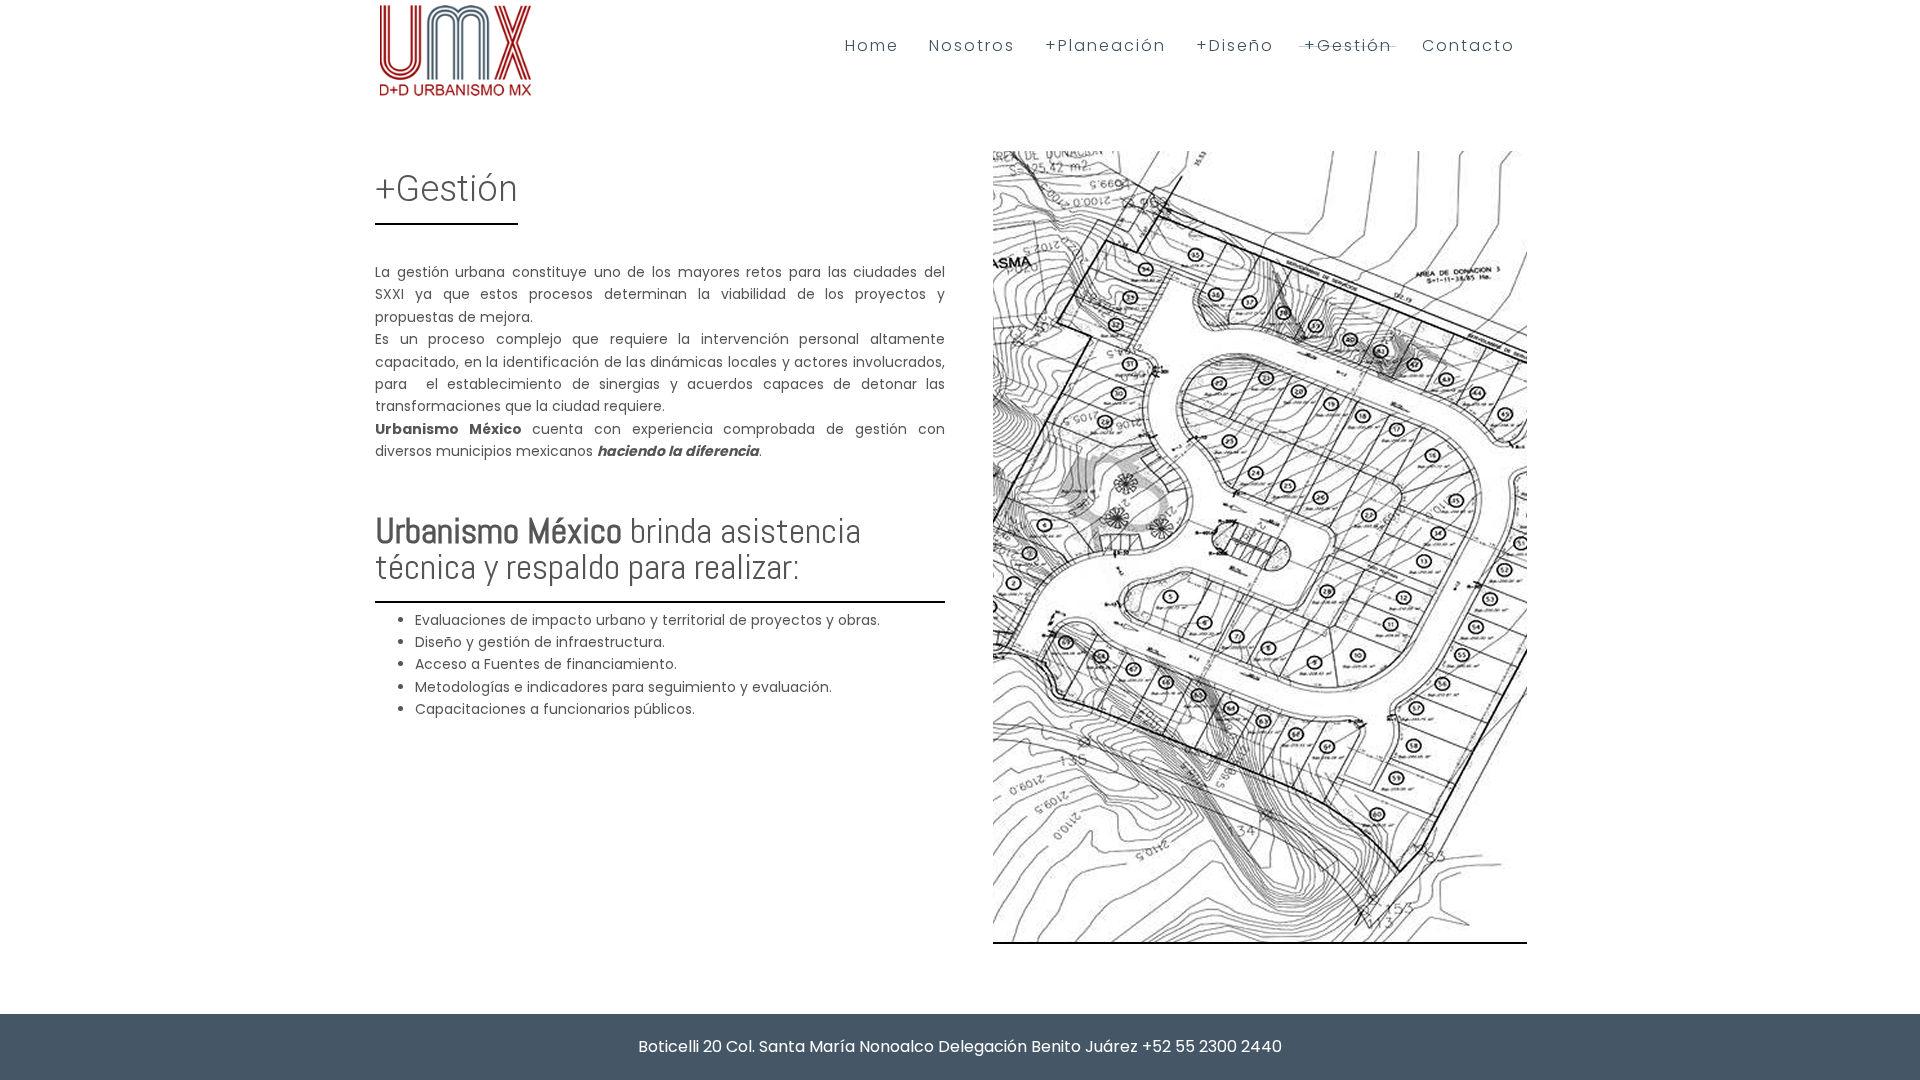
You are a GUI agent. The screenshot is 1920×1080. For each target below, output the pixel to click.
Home (872, 45)
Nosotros (972, 45)
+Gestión (1348, 45)
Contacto (1468, 45)
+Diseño (1235, 45)
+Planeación (1105, 45)
